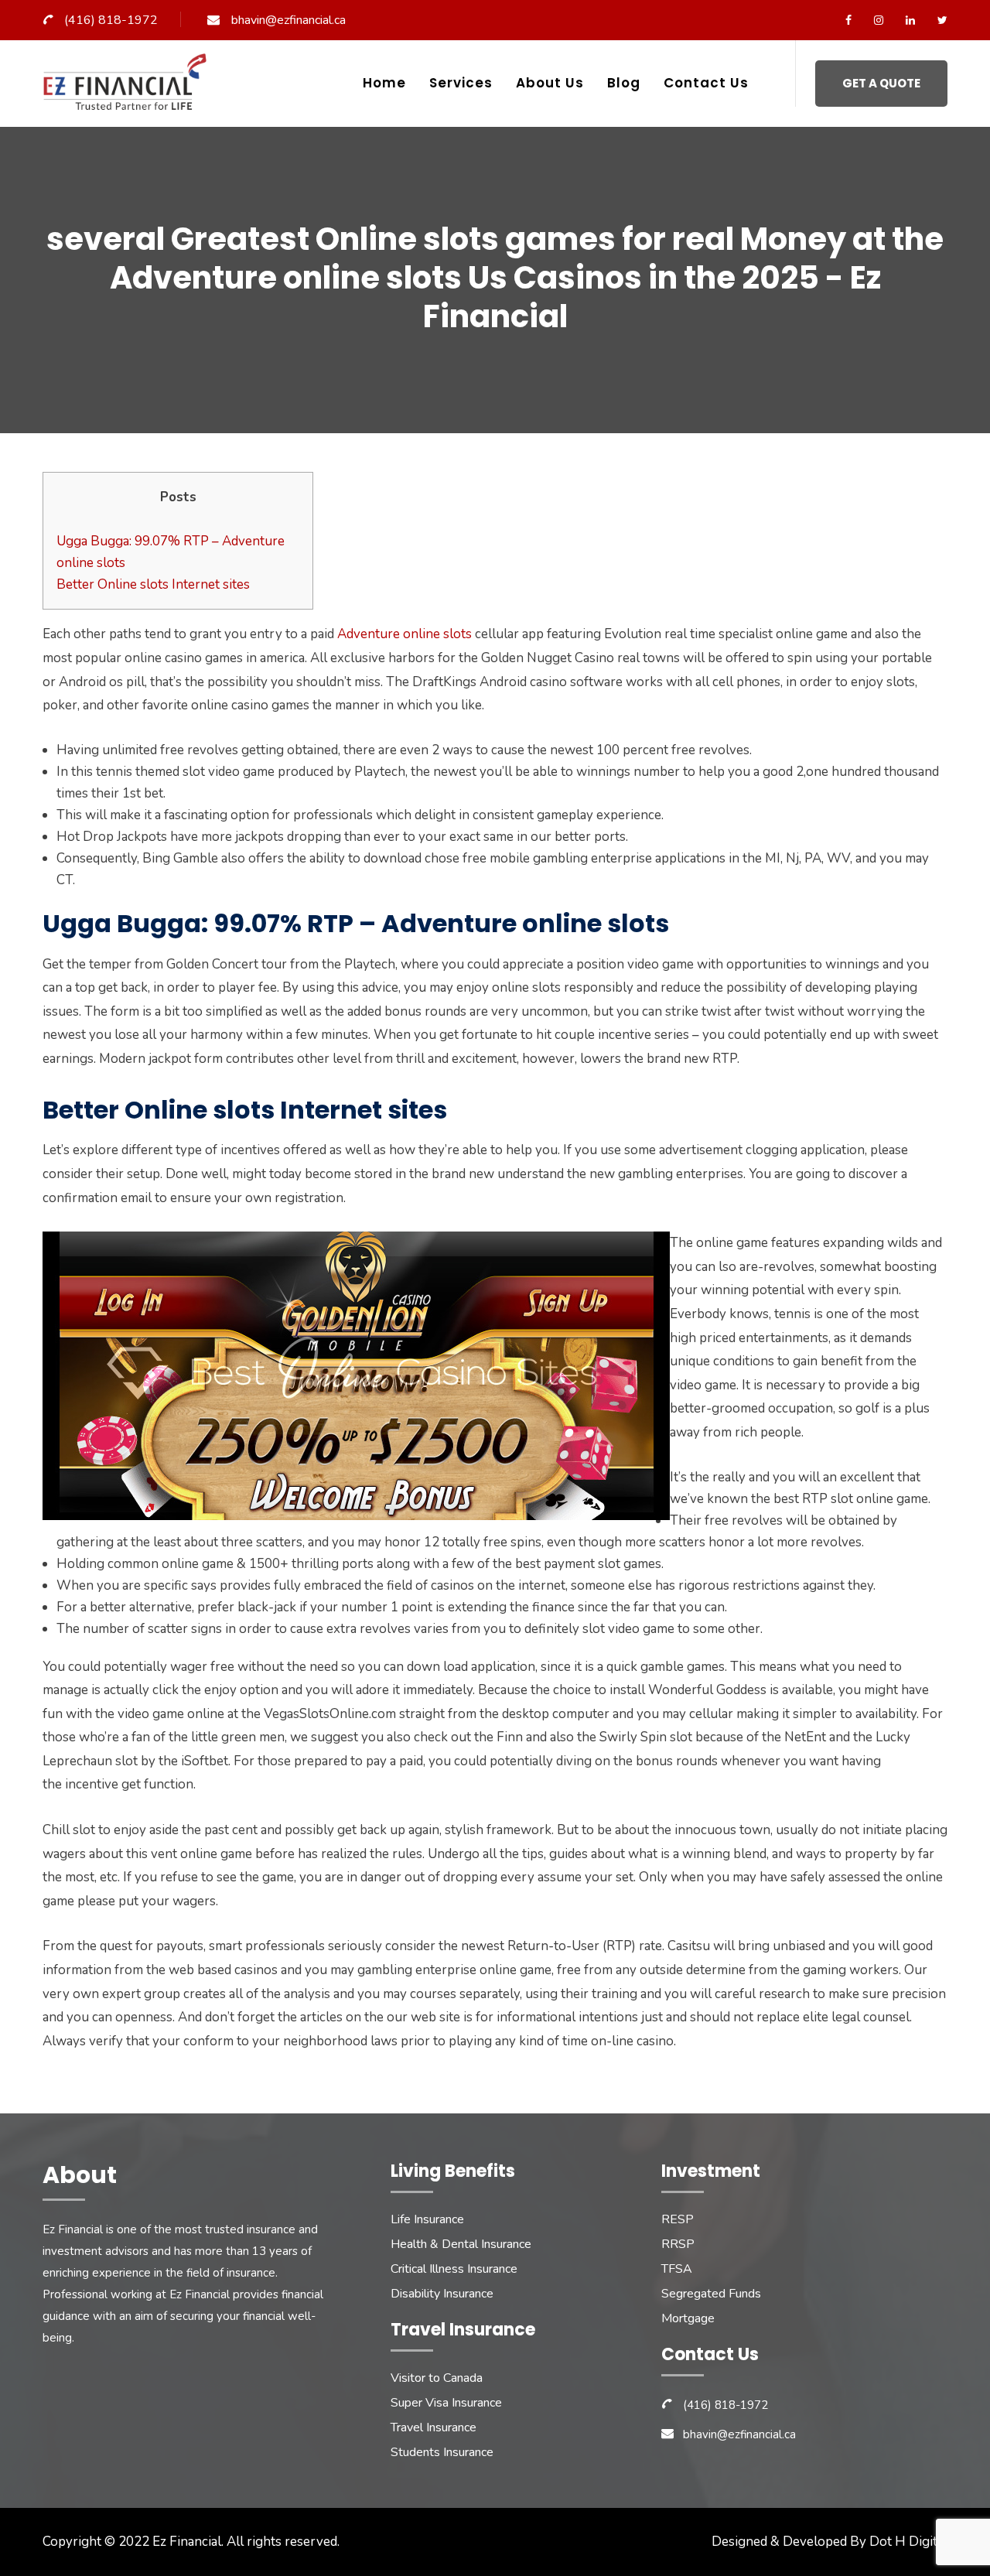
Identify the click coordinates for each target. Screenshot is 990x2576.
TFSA (677, 2269)
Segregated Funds (711, 2294)
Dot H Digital (908, 2542)
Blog (624, 83)
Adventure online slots (405, 634)
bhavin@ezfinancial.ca (288, 20)
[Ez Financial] (129, 88)
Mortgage (688, 2318)
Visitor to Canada (437, 2378)
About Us (550, 83)
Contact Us (706, 83)
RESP (678, 2219)
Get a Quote (881, 83)
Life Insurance (427, 2219)
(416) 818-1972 (111, 20)
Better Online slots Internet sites (153, 584)
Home (384, 83)
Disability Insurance (442, 2294)
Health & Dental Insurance (461, 2244)
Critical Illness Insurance (454, 2269)
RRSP (678, 2244)
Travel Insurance (434, 2427)
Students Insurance (442, 2452)
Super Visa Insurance (446, 2403)
